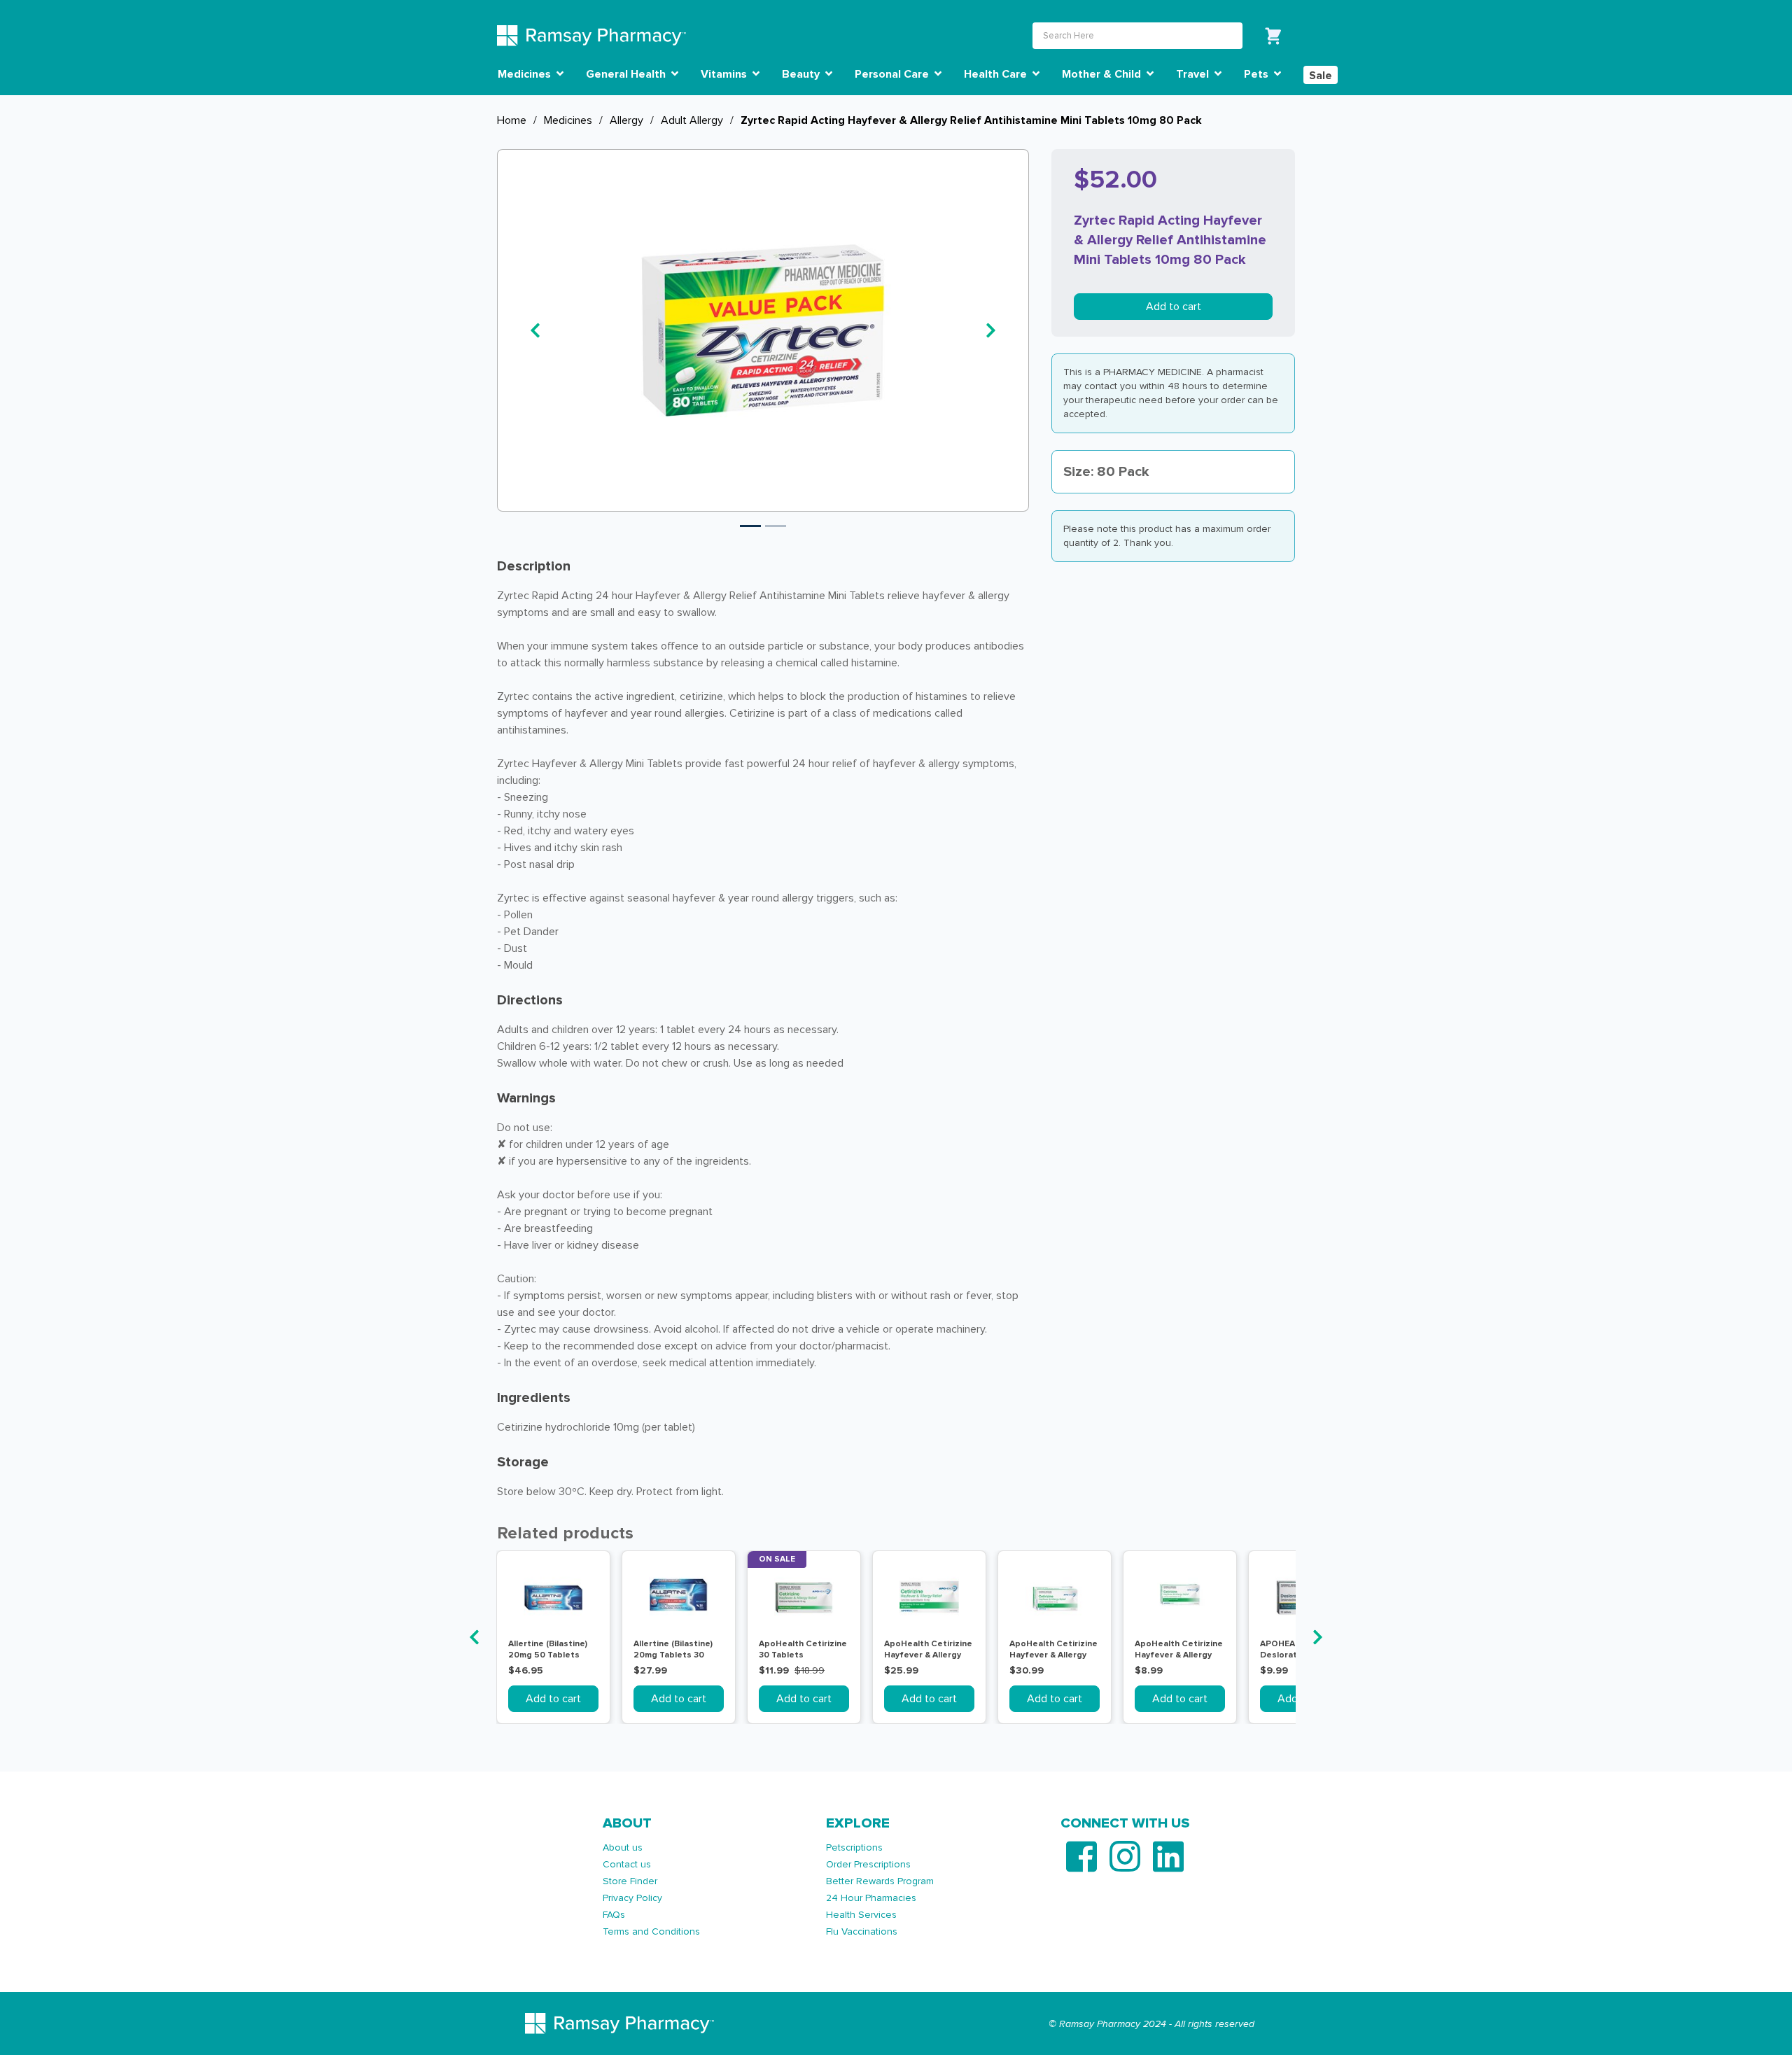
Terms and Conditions (651, 1931)
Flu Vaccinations (862, 1931)
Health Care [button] (997, 74)
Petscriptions (854, 1847)
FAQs (614, 1915)
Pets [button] (1258, 74)
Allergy (626, 120)
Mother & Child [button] (1103, 74)
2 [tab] (776, 526)
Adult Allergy (692, 120)
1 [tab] (750, 526)
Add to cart (1174, 307)
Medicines (568, 120)
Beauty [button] (802, 74)
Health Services (861, 1915)
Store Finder (630, 1881)
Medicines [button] (526, 74)
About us (623, 1847)
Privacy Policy (632, 1898)
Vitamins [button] (725, 74)
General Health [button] (627, 74)
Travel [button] (1194, 74)
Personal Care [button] (893, 74)
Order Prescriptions (868, 1864)
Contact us (627, 1864)
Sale (1321, 76)
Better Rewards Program (880, 1881)
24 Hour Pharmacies (871, 1898)
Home (512, 120)
